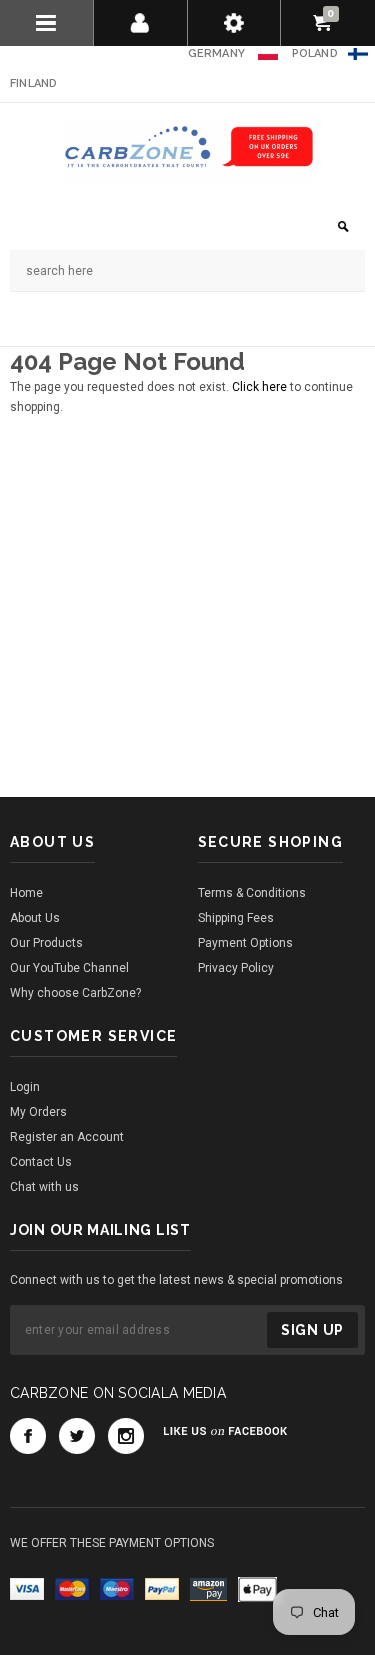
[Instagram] (126, 1436)
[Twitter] (77, 1436)
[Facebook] (28, 1436)
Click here (261, 387)
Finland (34, 83)
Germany (217, 53)
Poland (315, 53)
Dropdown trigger (141, 23)
